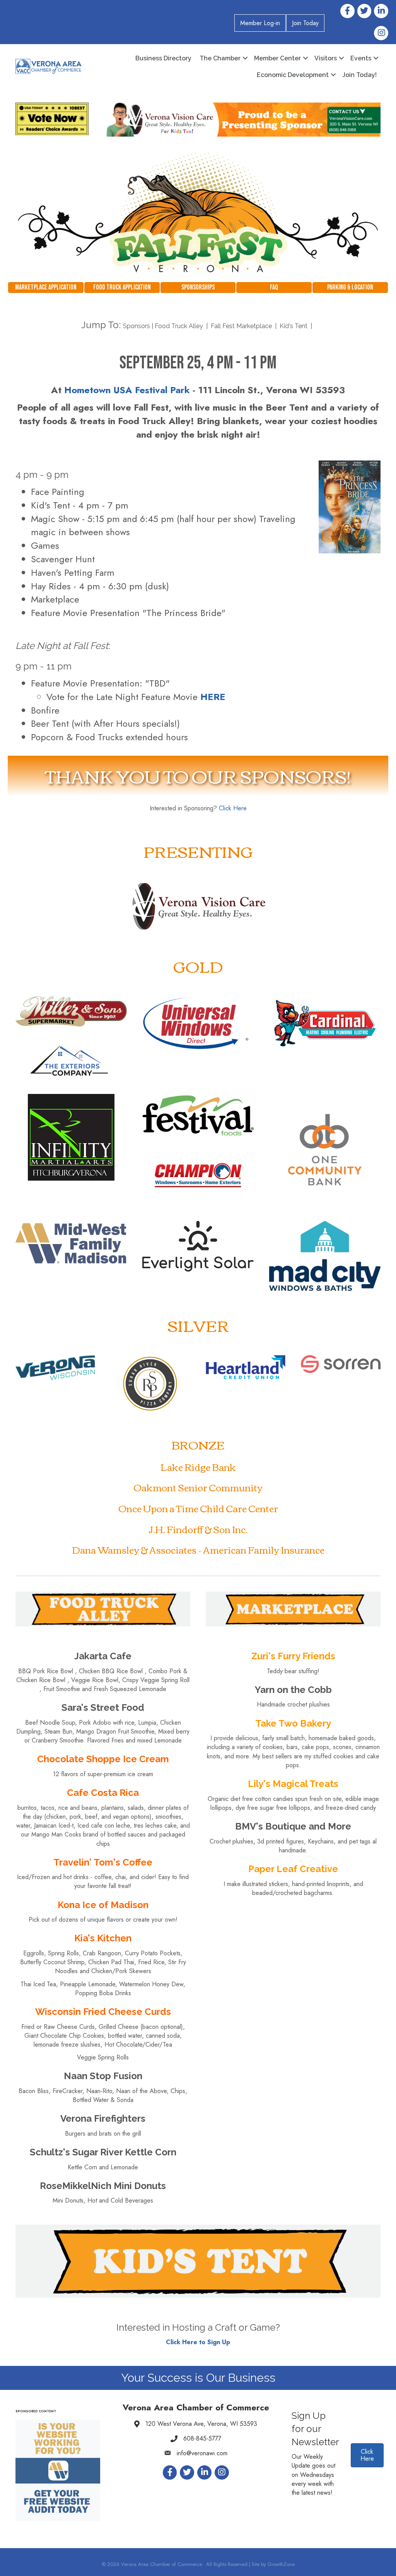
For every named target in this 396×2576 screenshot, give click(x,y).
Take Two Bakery (293, 1723)
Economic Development (293, 75)
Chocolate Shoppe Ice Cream (103, 1759)
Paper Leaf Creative (293, 1869)
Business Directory (163, 58)
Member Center (277, 58)
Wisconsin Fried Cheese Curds (103, 2012)
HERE (213, 697)
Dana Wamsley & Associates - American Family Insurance (198, 1549)
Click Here (233, 808)
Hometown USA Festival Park (127, 390)
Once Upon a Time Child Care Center (198, 1508)
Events (361, 58)
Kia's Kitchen (103, 1938)
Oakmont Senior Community (198, 1487)
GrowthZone (281, 2564)
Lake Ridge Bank (198, 1467)
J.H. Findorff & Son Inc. (198, 1529)
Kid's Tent (294, 326)
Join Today (305, 23)
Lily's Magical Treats (293, 1784)
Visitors (326, 58)
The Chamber (220, 58)
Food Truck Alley (180, 326)
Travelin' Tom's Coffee (103, 1862)
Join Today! (359, 75)
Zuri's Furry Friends (293, 1656)
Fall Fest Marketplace (242, 326)
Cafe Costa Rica (103, 1793)
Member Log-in (260, 23)
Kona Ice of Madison (103, 1905)
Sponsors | (139, 326)
